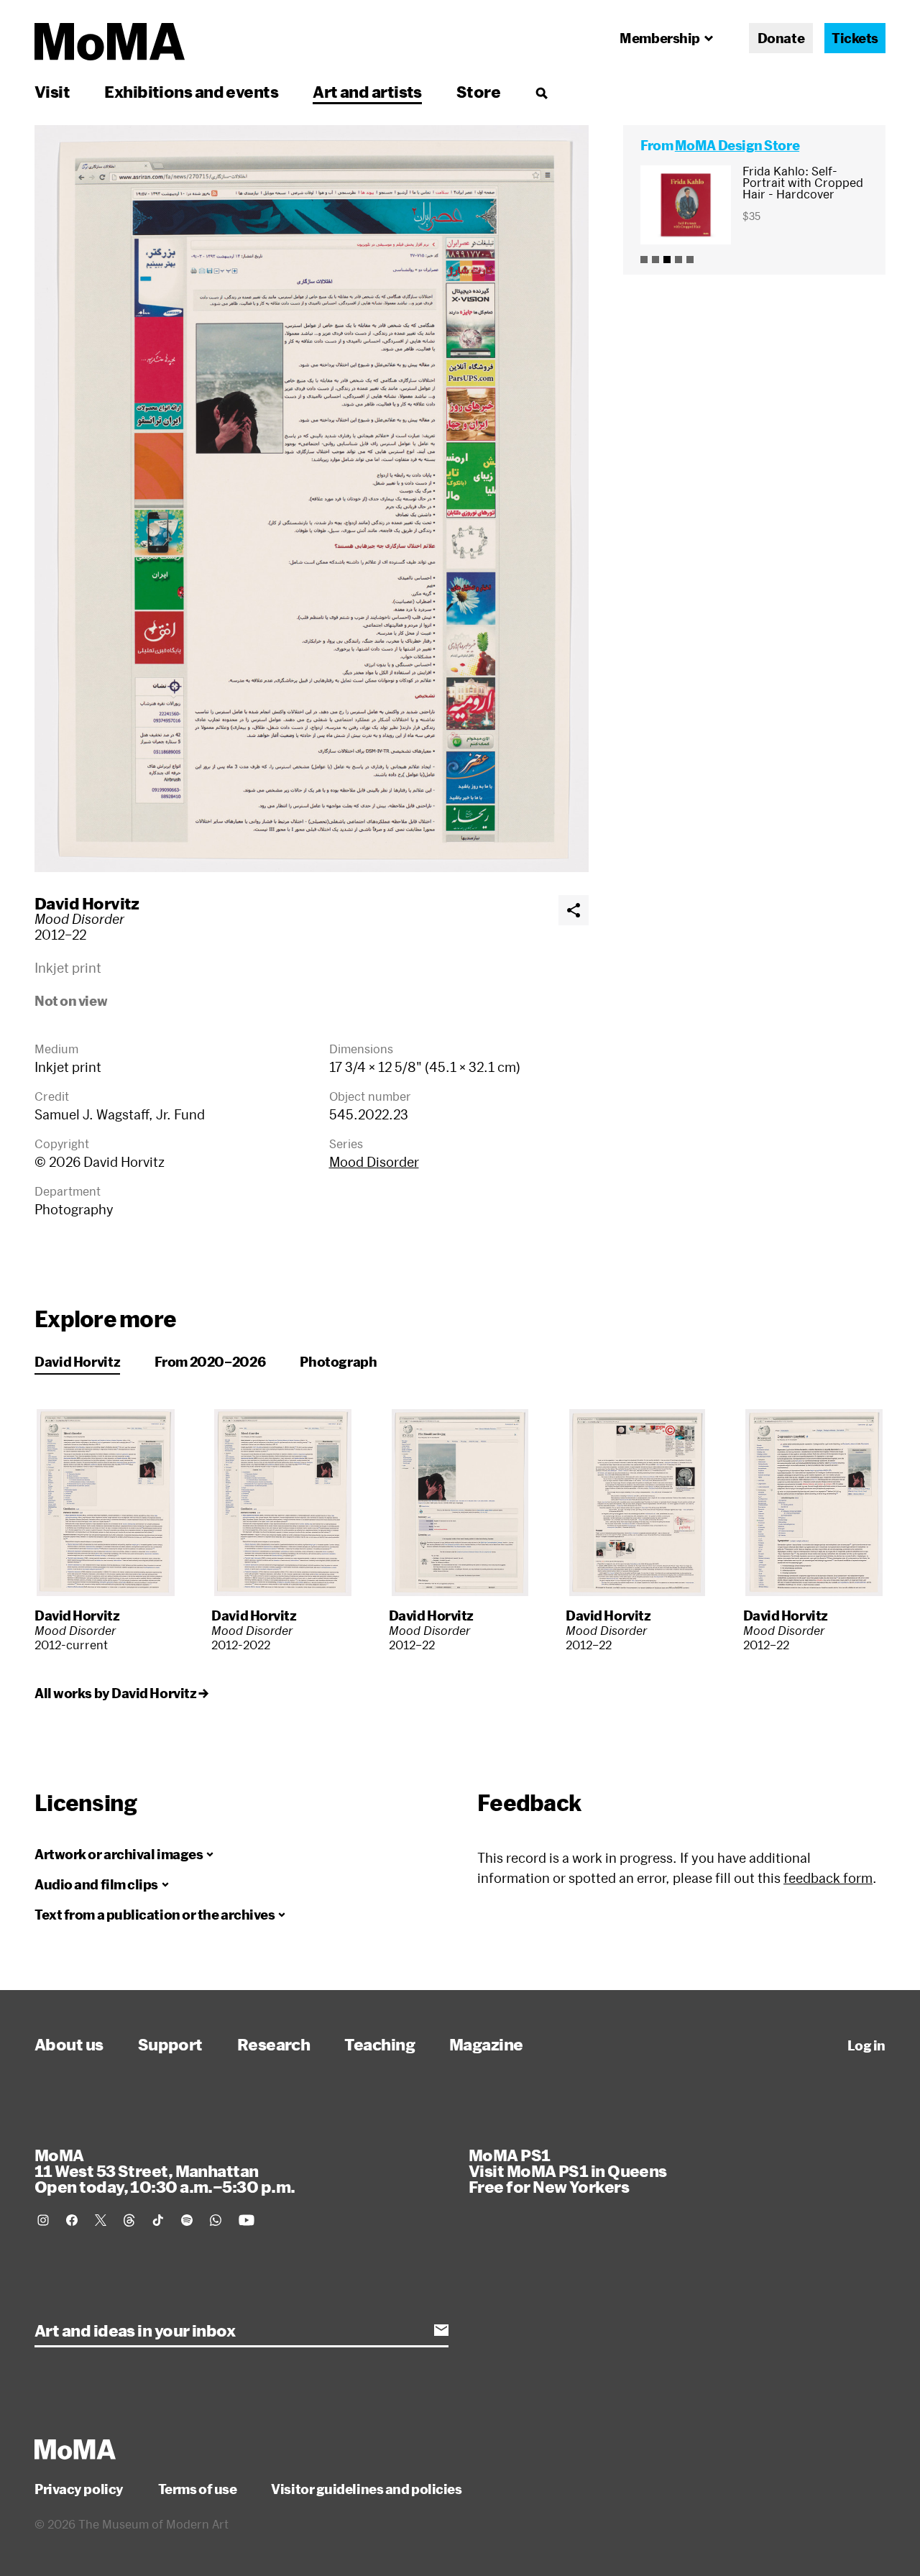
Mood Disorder (374, 1162)
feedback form (828, 1878)
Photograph (338, 1362)
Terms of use (198, 2489)
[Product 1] (644, 260)
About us (69, 2044)
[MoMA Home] (110, 42)
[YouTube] (247, 2220)
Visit (52, 91)
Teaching (379, 2044)
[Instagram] (43, 2220)
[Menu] (541, 93)
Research (274, 2044)
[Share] (574, 910)
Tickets (855, 38)
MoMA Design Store (737, 145)
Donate (781, 38)
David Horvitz (87, 903)
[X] (101, 2220)
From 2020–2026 (210, 1362)
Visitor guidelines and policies (366, 2489)
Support (170, 2044)
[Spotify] (187, 2220)
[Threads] (129, 2220)
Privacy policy (79, 2489)
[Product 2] (655, 260)
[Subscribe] (441, 2330)
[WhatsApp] (216, 2220)
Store (478, 91)
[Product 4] (678, 260)
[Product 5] (690, 260)
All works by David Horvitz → (121, 1693)
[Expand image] (312, 499)
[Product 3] (667, 260)
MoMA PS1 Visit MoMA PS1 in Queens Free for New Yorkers (568, 2171)
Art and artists (367, 91)
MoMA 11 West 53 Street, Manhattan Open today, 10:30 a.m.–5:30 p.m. (165, 2171)
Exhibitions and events (191, 91)
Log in (866, 2045)
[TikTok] (158, 2220)
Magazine (486, 2044)
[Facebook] (72, 2220)
